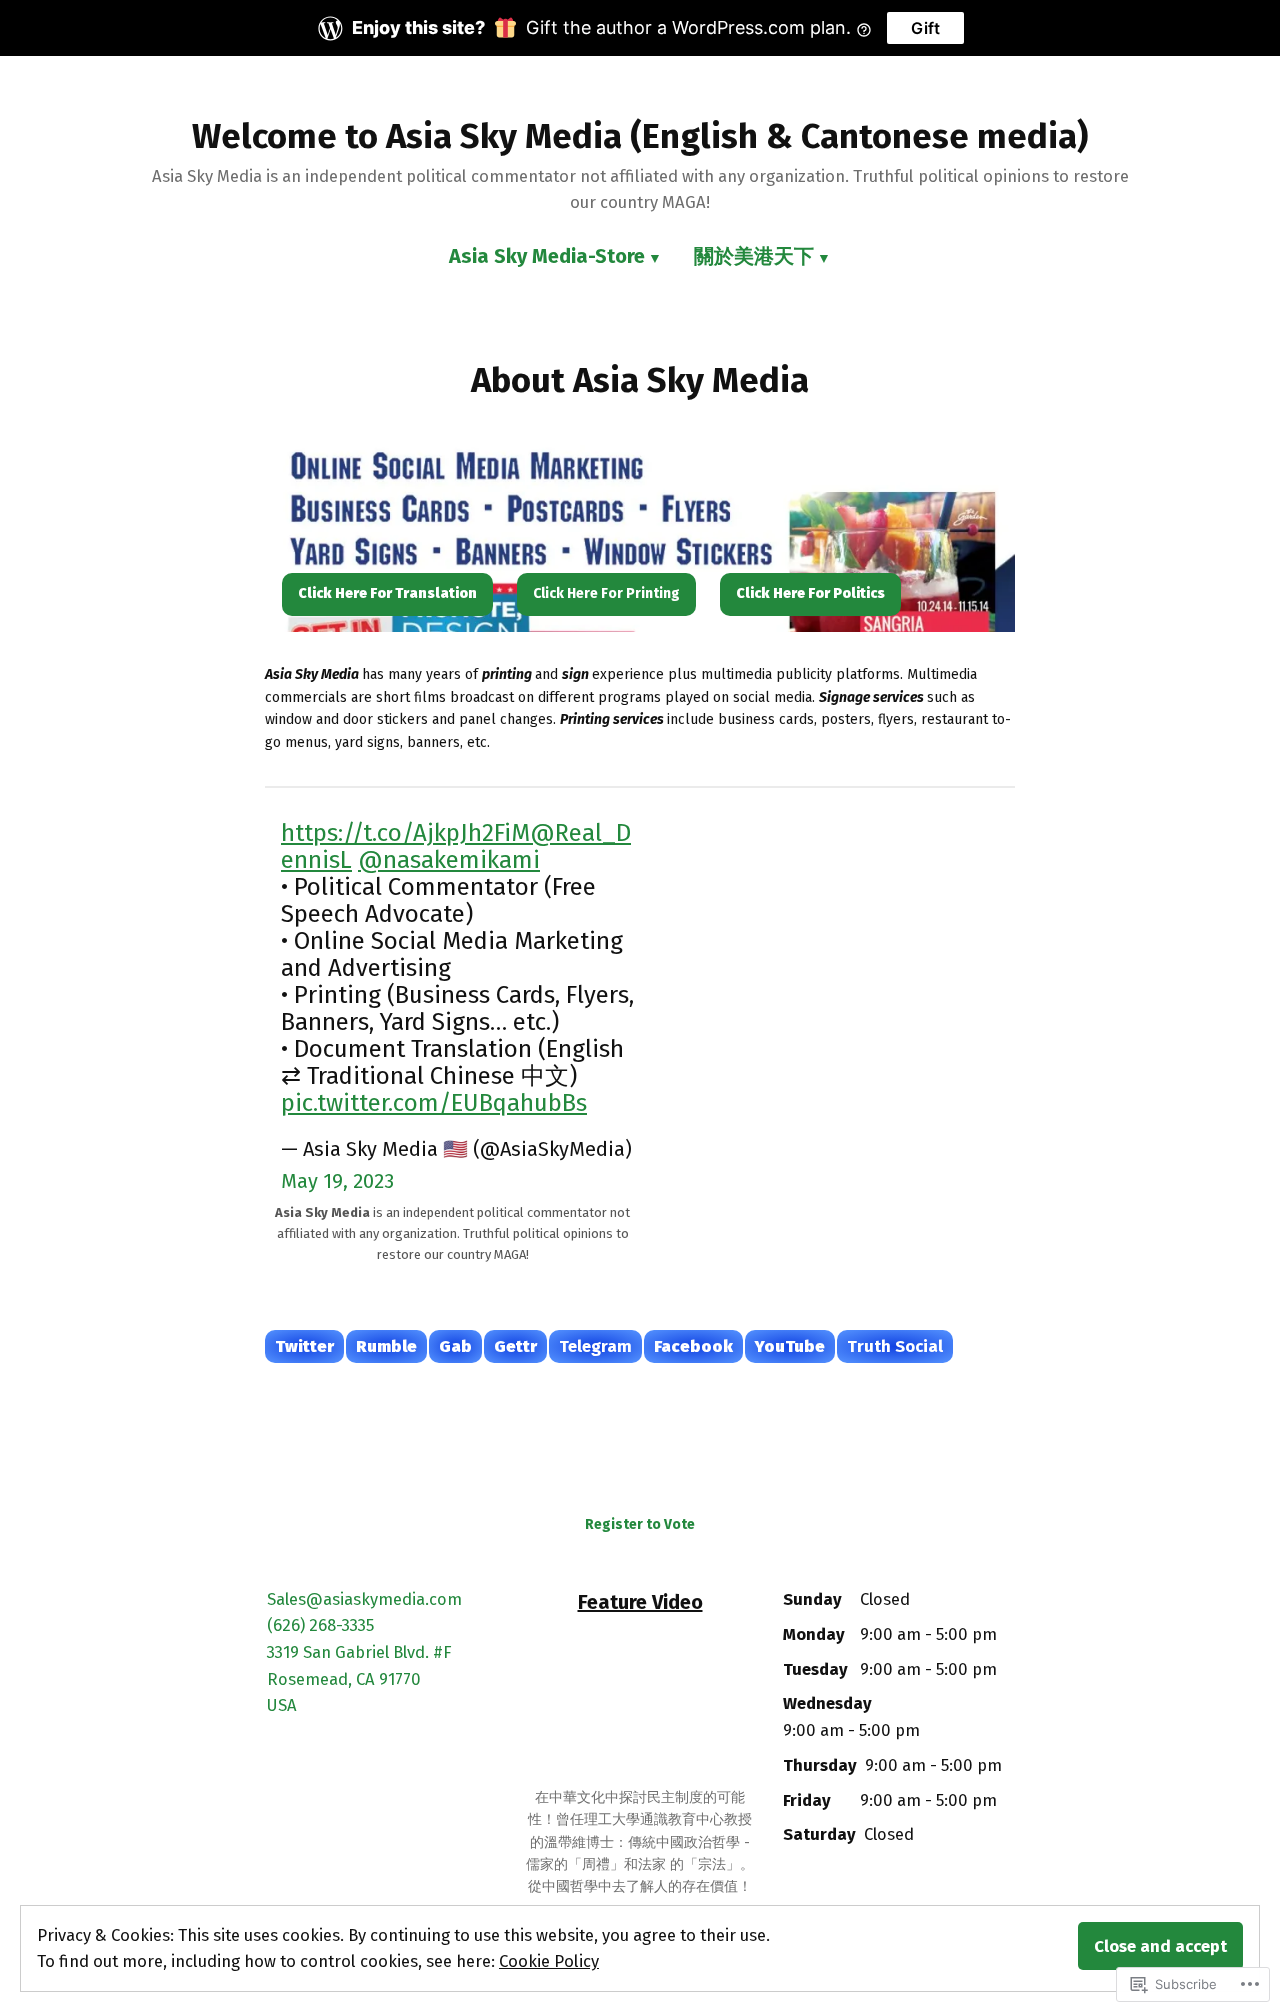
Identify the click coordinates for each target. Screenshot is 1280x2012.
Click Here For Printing (606, 593)
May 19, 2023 (337, 1181)
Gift (925, 28)
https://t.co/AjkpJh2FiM (405, 833)
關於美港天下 (754, 256)
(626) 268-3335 (320, 1625)
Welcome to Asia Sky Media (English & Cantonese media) (640, 136)
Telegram (595, 1346)
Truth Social (895, 1346)
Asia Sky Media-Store (547, 256)
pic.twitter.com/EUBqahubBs (434, 1103)
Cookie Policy (549, 1961)
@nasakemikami (449, 860)
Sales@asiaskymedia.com (364, 1599)
